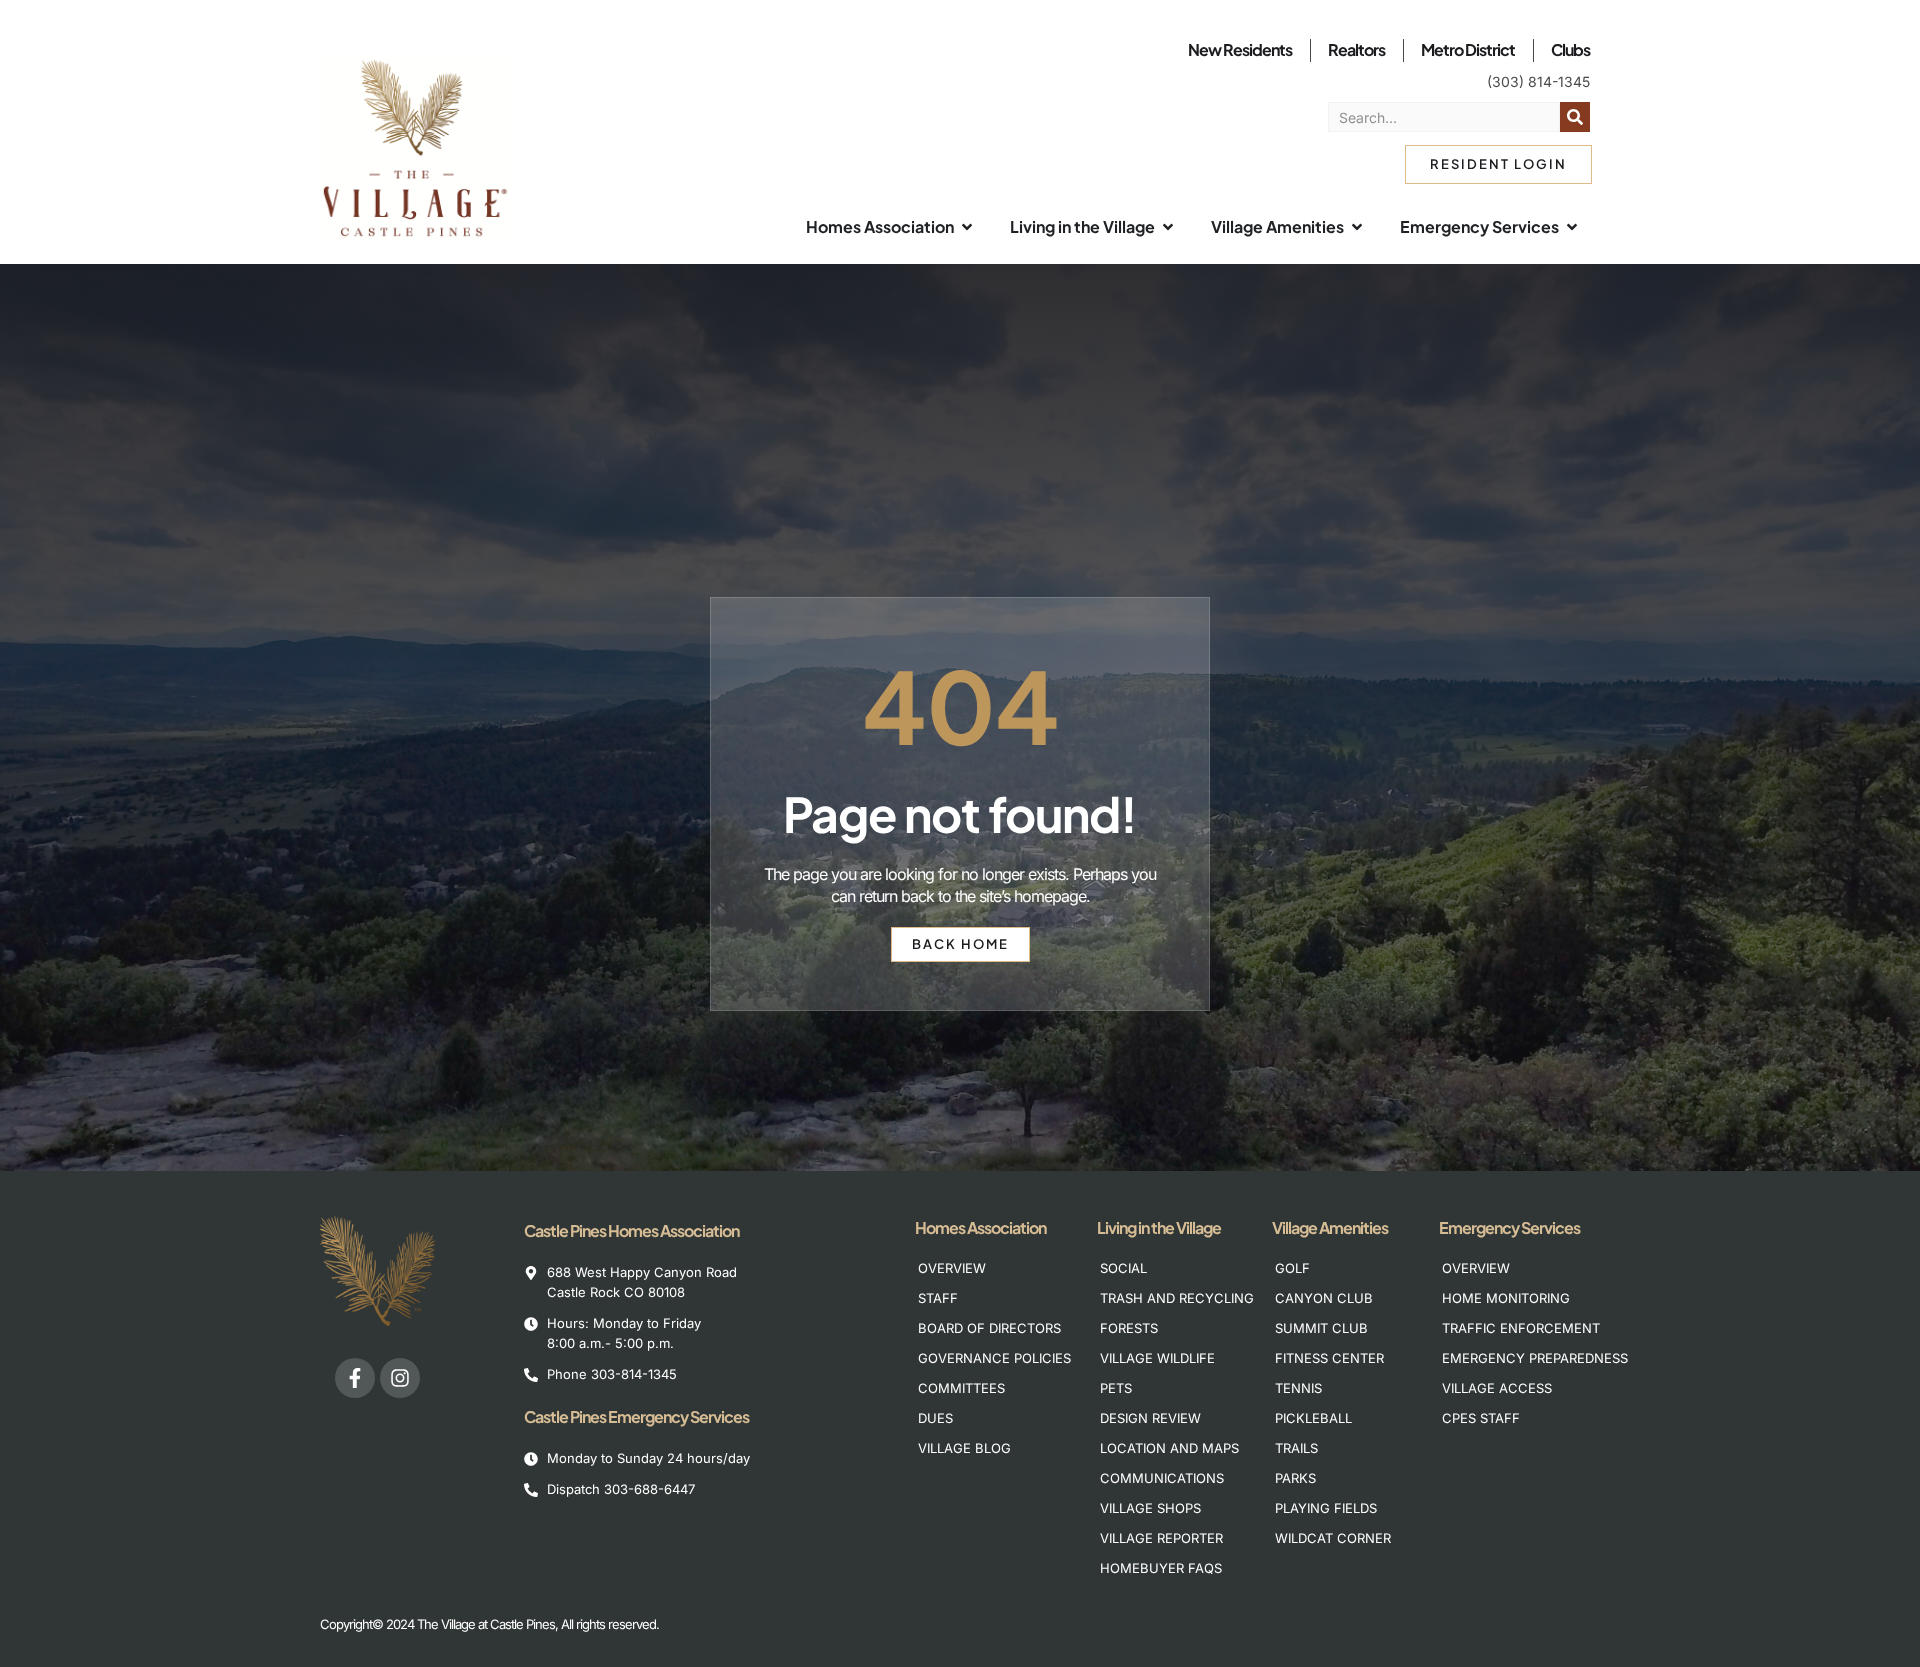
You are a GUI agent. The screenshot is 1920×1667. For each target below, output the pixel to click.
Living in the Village (1159, 1227)
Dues (935, 1418)
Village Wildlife (1157, 1358)
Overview (952, 1268)
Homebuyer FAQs (1161, 1568)
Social (1123, 1268)
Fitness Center (1329, 1358)
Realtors (1356, 49)
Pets (1116, 1388)
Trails (1296, 1448)
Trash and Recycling (1166, 1298)
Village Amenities (1330, 1227)
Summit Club (1321, 1328)
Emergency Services (1509, 1227)
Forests (1129, 1328)
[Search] (1575, 117)
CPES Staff (1481, 1418)
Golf (1292, 1268)
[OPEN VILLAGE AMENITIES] (1357, 227)
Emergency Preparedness (1508, 1358)
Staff (938, 1298)
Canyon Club (1324, 1298)
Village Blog (964, 1448)
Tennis (1298, 1388)
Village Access (1497, 1388)
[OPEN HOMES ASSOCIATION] (967, 227)
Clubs (1570, 49)
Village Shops (1150, 1508)
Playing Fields (1326, 1508)
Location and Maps (1166, 1448)
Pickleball (1313, 1418)
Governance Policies (984, 1358)
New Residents (1240, 49)
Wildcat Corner (1333, 1538)
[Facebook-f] (355, 1378)
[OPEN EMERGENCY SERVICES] (1572, 227)
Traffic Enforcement (1508, 1328)
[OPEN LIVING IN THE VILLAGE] (1168, 227)
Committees (961, 1388)
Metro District (1468, 49)
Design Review (1150, 1418)
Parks (1295, 1478)
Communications (1162, 1478)
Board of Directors (984, 1328)
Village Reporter (1161, 1538)
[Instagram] (400, 1378)
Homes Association (980, 1227)
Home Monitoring (1506, 1298)
